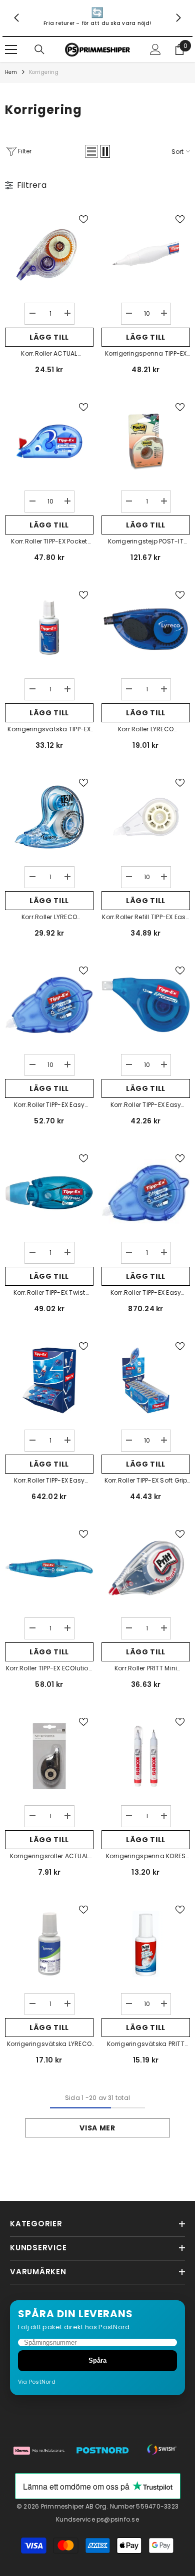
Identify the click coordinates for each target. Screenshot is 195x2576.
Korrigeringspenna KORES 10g (146, 1857)
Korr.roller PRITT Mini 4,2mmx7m (146, 1669)
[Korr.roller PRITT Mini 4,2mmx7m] (146, 1568)
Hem (11, 72)
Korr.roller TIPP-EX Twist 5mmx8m (49, 1293)
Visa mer (97, 2128)
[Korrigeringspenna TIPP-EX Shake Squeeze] (146, 254)
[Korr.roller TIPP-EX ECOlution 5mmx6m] (49, 1568)
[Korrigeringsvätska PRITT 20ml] (146, 1944)
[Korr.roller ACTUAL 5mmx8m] (49, 254)
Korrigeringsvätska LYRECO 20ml (49, 2045)
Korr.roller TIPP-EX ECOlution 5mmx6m (49, 1669)
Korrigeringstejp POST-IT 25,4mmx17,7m (146, 542)
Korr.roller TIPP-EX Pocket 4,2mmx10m (49, 542)
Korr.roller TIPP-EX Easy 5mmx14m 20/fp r (146, 1293)
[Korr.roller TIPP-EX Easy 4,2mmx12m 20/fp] (49, 1380)
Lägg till (49, 337)
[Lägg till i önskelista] (83, 219)
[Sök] (39, 49)
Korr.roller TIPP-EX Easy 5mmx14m (49, 1105)
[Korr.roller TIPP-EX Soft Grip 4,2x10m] (146, 1380)
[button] (91, 151)
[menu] (11, 49)
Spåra (97, 2360)
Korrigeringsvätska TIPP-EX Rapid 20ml (49, 730)
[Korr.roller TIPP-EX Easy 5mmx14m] (49, 1005)
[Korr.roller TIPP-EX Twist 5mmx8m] (49, 1193)
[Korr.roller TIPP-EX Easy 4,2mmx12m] (146, 1005)
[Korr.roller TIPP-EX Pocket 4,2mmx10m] (49, 441)
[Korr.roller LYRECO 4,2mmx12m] (49, 817)
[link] (97, 18)
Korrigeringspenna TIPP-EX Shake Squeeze (146, 354)
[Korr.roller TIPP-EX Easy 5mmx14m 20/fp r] (146, 1193)
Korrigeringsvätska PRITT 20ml (146, 2045)
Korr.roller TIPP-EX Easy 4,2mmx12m (146, 1105)
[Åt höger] (178, 18)
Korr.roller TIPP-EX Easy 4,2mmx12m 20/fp (49, 1481)
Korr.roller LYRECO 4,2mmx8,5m (146, 730)
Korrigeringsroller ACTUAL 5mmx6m (49, 1857)
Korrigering (44, 72)
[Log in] (155, 49)
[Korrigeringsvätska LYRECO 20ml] (49, 1944)
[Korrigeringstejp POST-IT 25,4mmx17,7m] (146, 441)
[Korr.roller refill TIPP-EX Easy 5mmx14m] (146, 817)
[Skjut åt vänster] (17, 18)
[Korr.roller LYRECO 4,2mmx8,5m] (146, 629)
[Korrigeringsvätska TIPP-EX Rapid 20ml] (49, 629)
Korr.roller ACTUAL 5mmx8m (49, 354)
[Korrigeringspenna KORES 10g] (146, 1756)
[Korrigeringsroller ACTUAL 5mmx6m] (49, 1756)
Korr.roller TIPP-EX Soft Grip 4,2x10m (146, 1481)
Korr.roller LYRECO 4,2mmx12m (49, 918)
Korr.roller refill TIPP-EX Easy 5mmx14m (145, 918)
